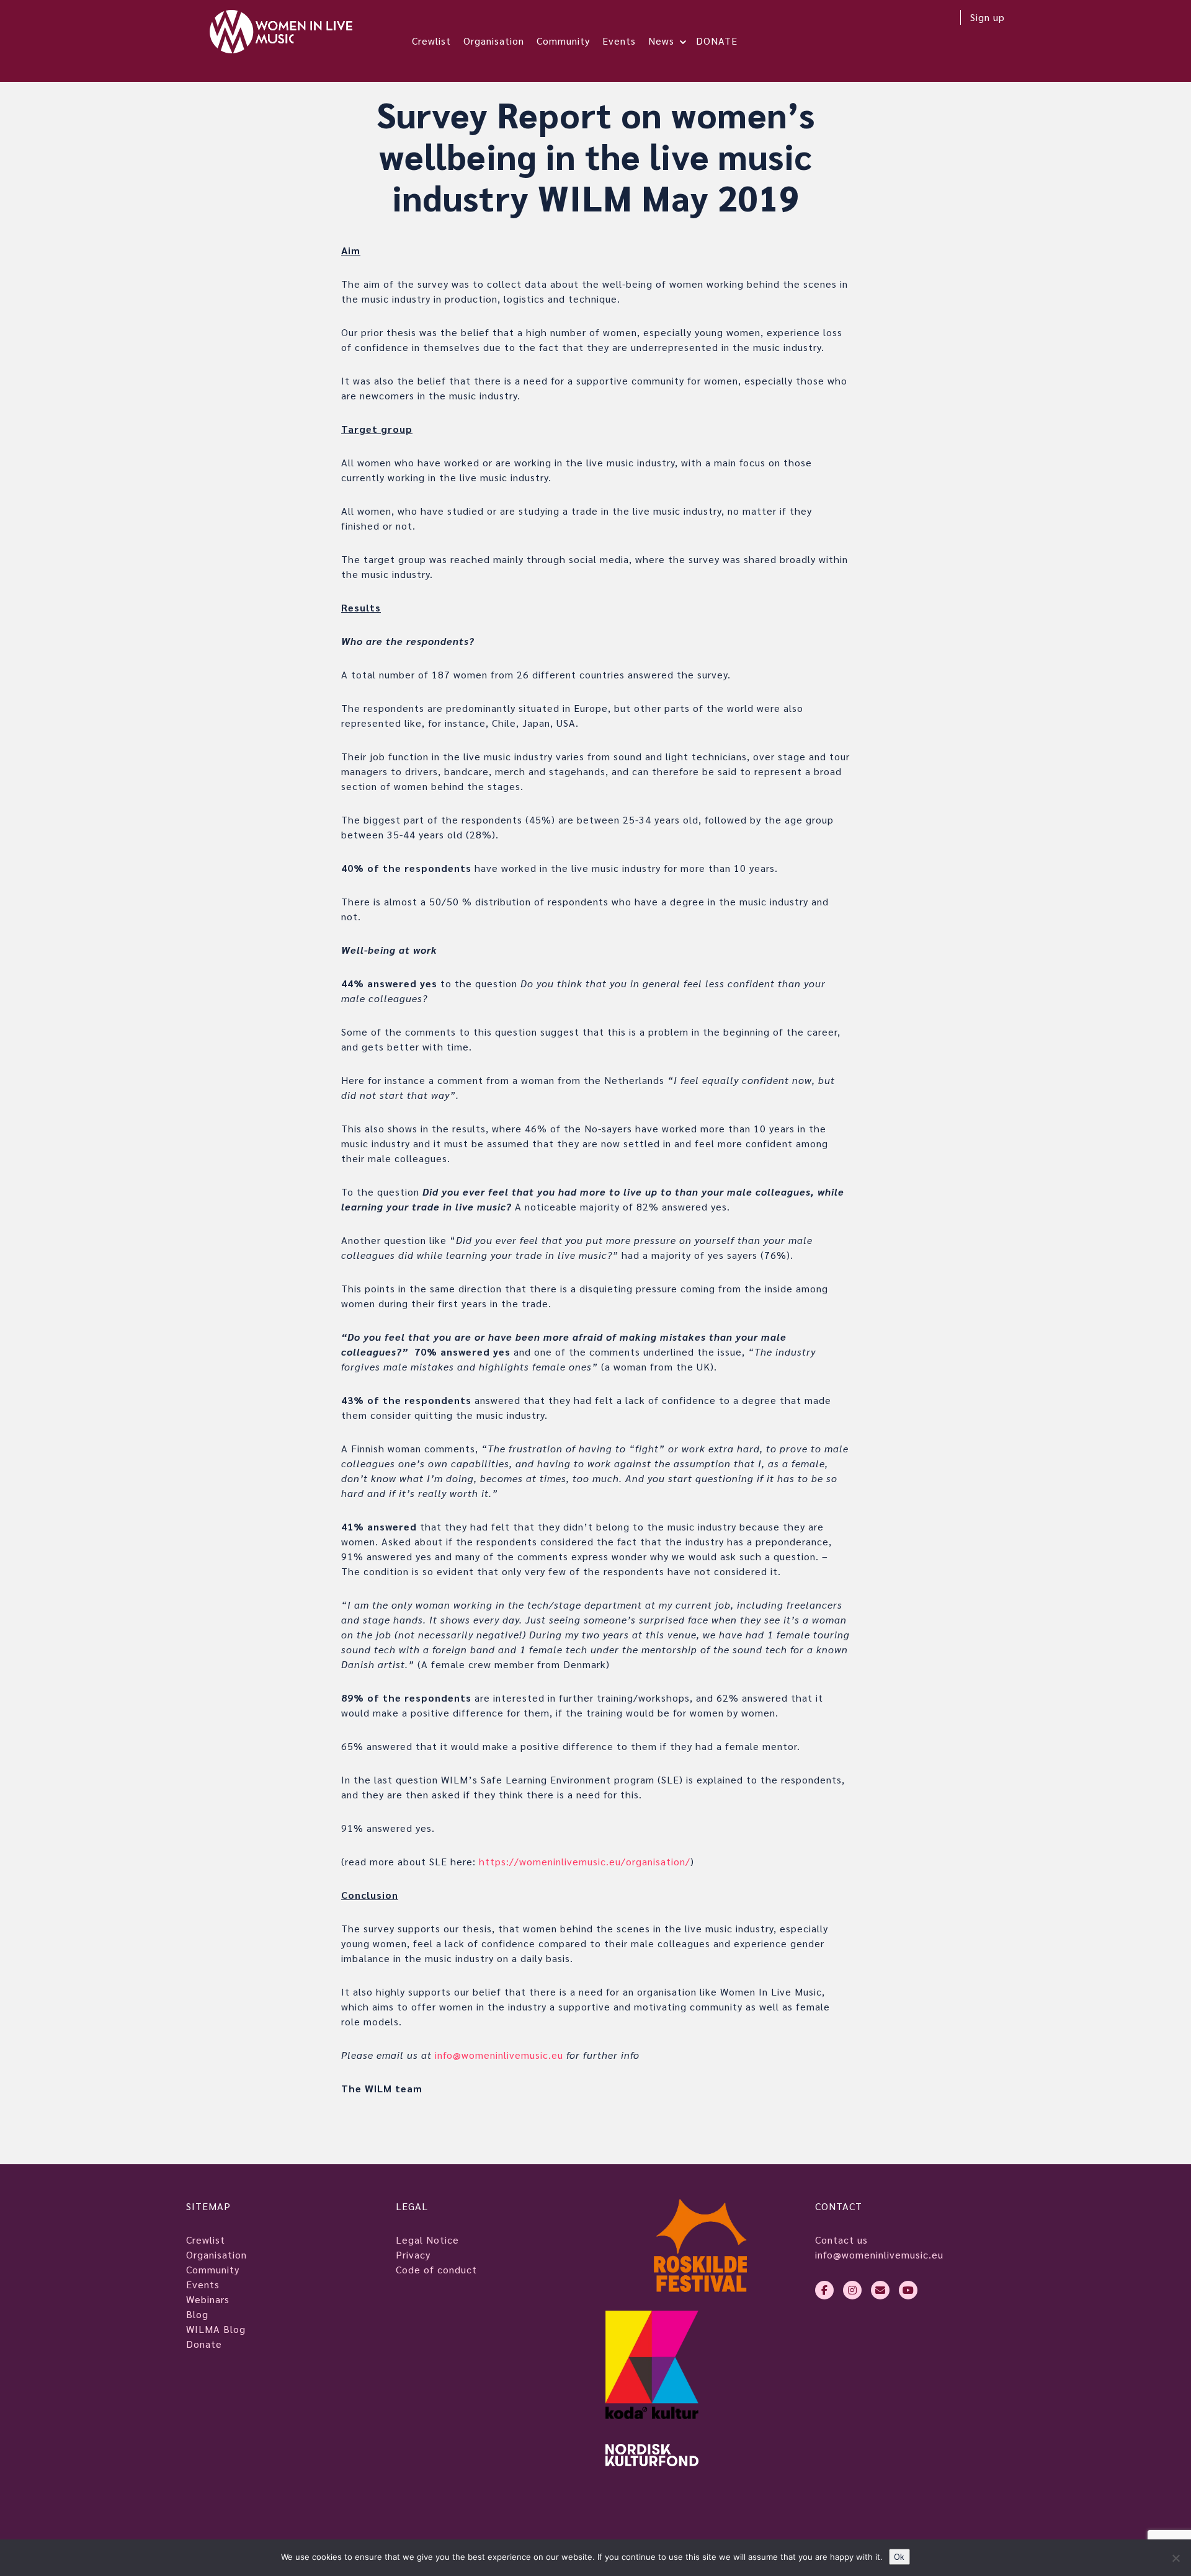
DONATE (717, 41)
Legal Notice (427, 2240)
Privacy (413, 2254)
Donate (204, 2344)
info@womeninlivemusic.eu (879, 2254)
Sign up (988, 17)
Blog (197, 2314)
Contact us (841, 2240)
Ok (899, 2556)
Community (563, 41)
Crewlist (431, 41)
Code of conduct (436, 2269)
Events (619, 41)
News (661, 41)
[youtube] (908, 2290)
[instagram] (852, 2290)
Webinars (208, 2299)
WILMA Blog (216, 2329)
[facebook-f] (824, 2290)
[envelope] (880, 2290)
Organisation (494, 41)
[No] (1175, 2558)
